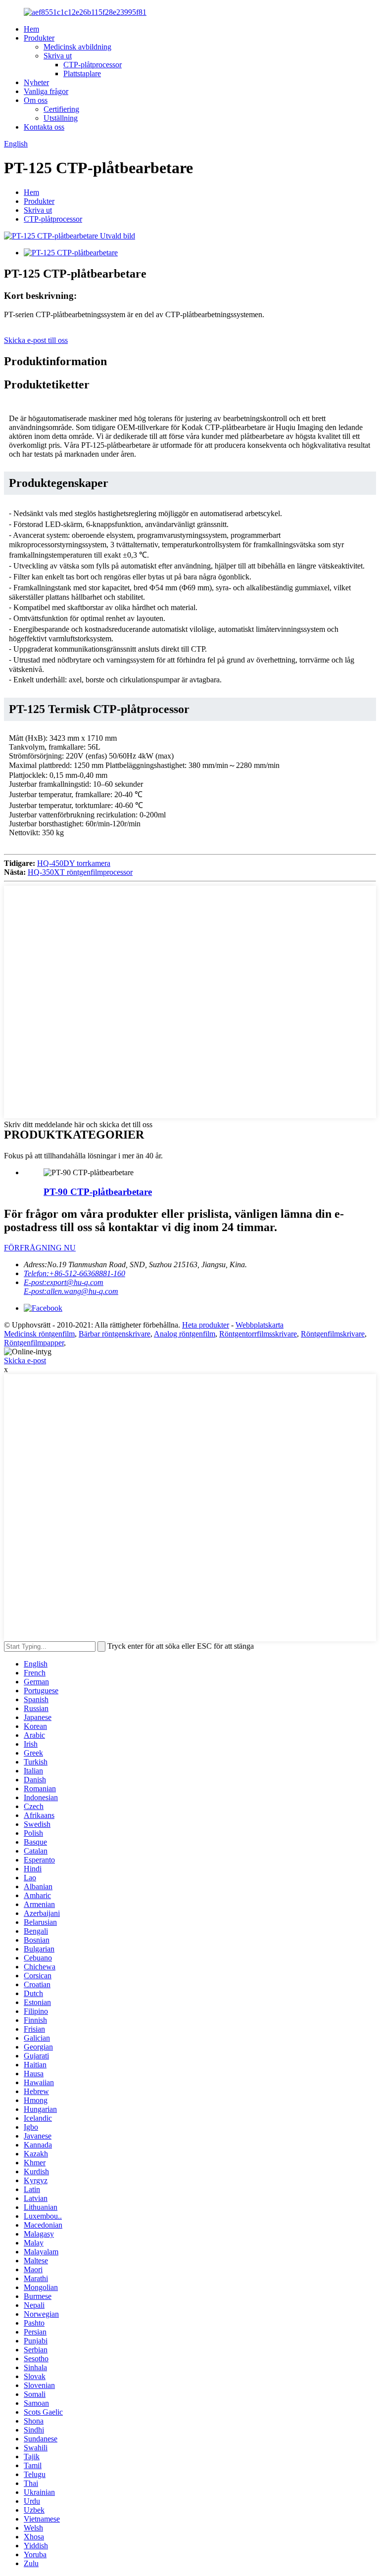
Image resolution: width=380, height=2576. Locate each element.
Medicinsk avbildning (77, 47)
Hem (31, 29)
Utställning (61, 118)
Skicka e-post (25, 1360)
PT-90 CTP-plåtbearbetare (98, 1192)
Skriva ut (58, 56)
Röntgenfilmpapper (34, 1343)
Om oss (36, 100)
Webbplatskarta (260, 1325)
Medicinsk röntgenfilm (39, 1334)
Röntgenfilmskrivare (333, 1334)
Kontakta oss (44, 127)
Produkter (39, 38)
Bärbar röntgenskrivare (115, 1334)
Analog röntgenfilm (185, 1334)
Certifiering (61, 109)
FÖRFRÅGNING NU (40, 1248)
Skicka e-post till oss (36, 340)
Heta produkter (206, 1325)
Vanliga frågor (46, 91)
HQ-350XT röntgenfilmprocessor (80, 872)
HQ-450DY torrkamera (74, 863)
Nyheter (36, 82)
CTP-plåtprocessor (93, 65)
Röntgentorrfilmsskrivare (258, 1334)
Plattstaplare (82, 73)
